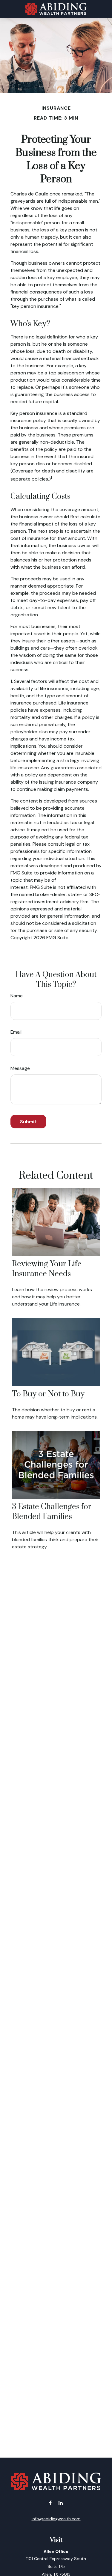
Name (17, 996)
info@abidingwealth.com (56, 2519)
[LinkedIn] (61, 2503)
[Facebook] (50, 2503)
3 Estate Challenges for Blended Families (52, 1512)
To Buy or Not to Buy (48, 1394)
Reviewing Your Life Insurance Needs (47, 1269)
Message (20, 1068)
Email (16, 1032)
